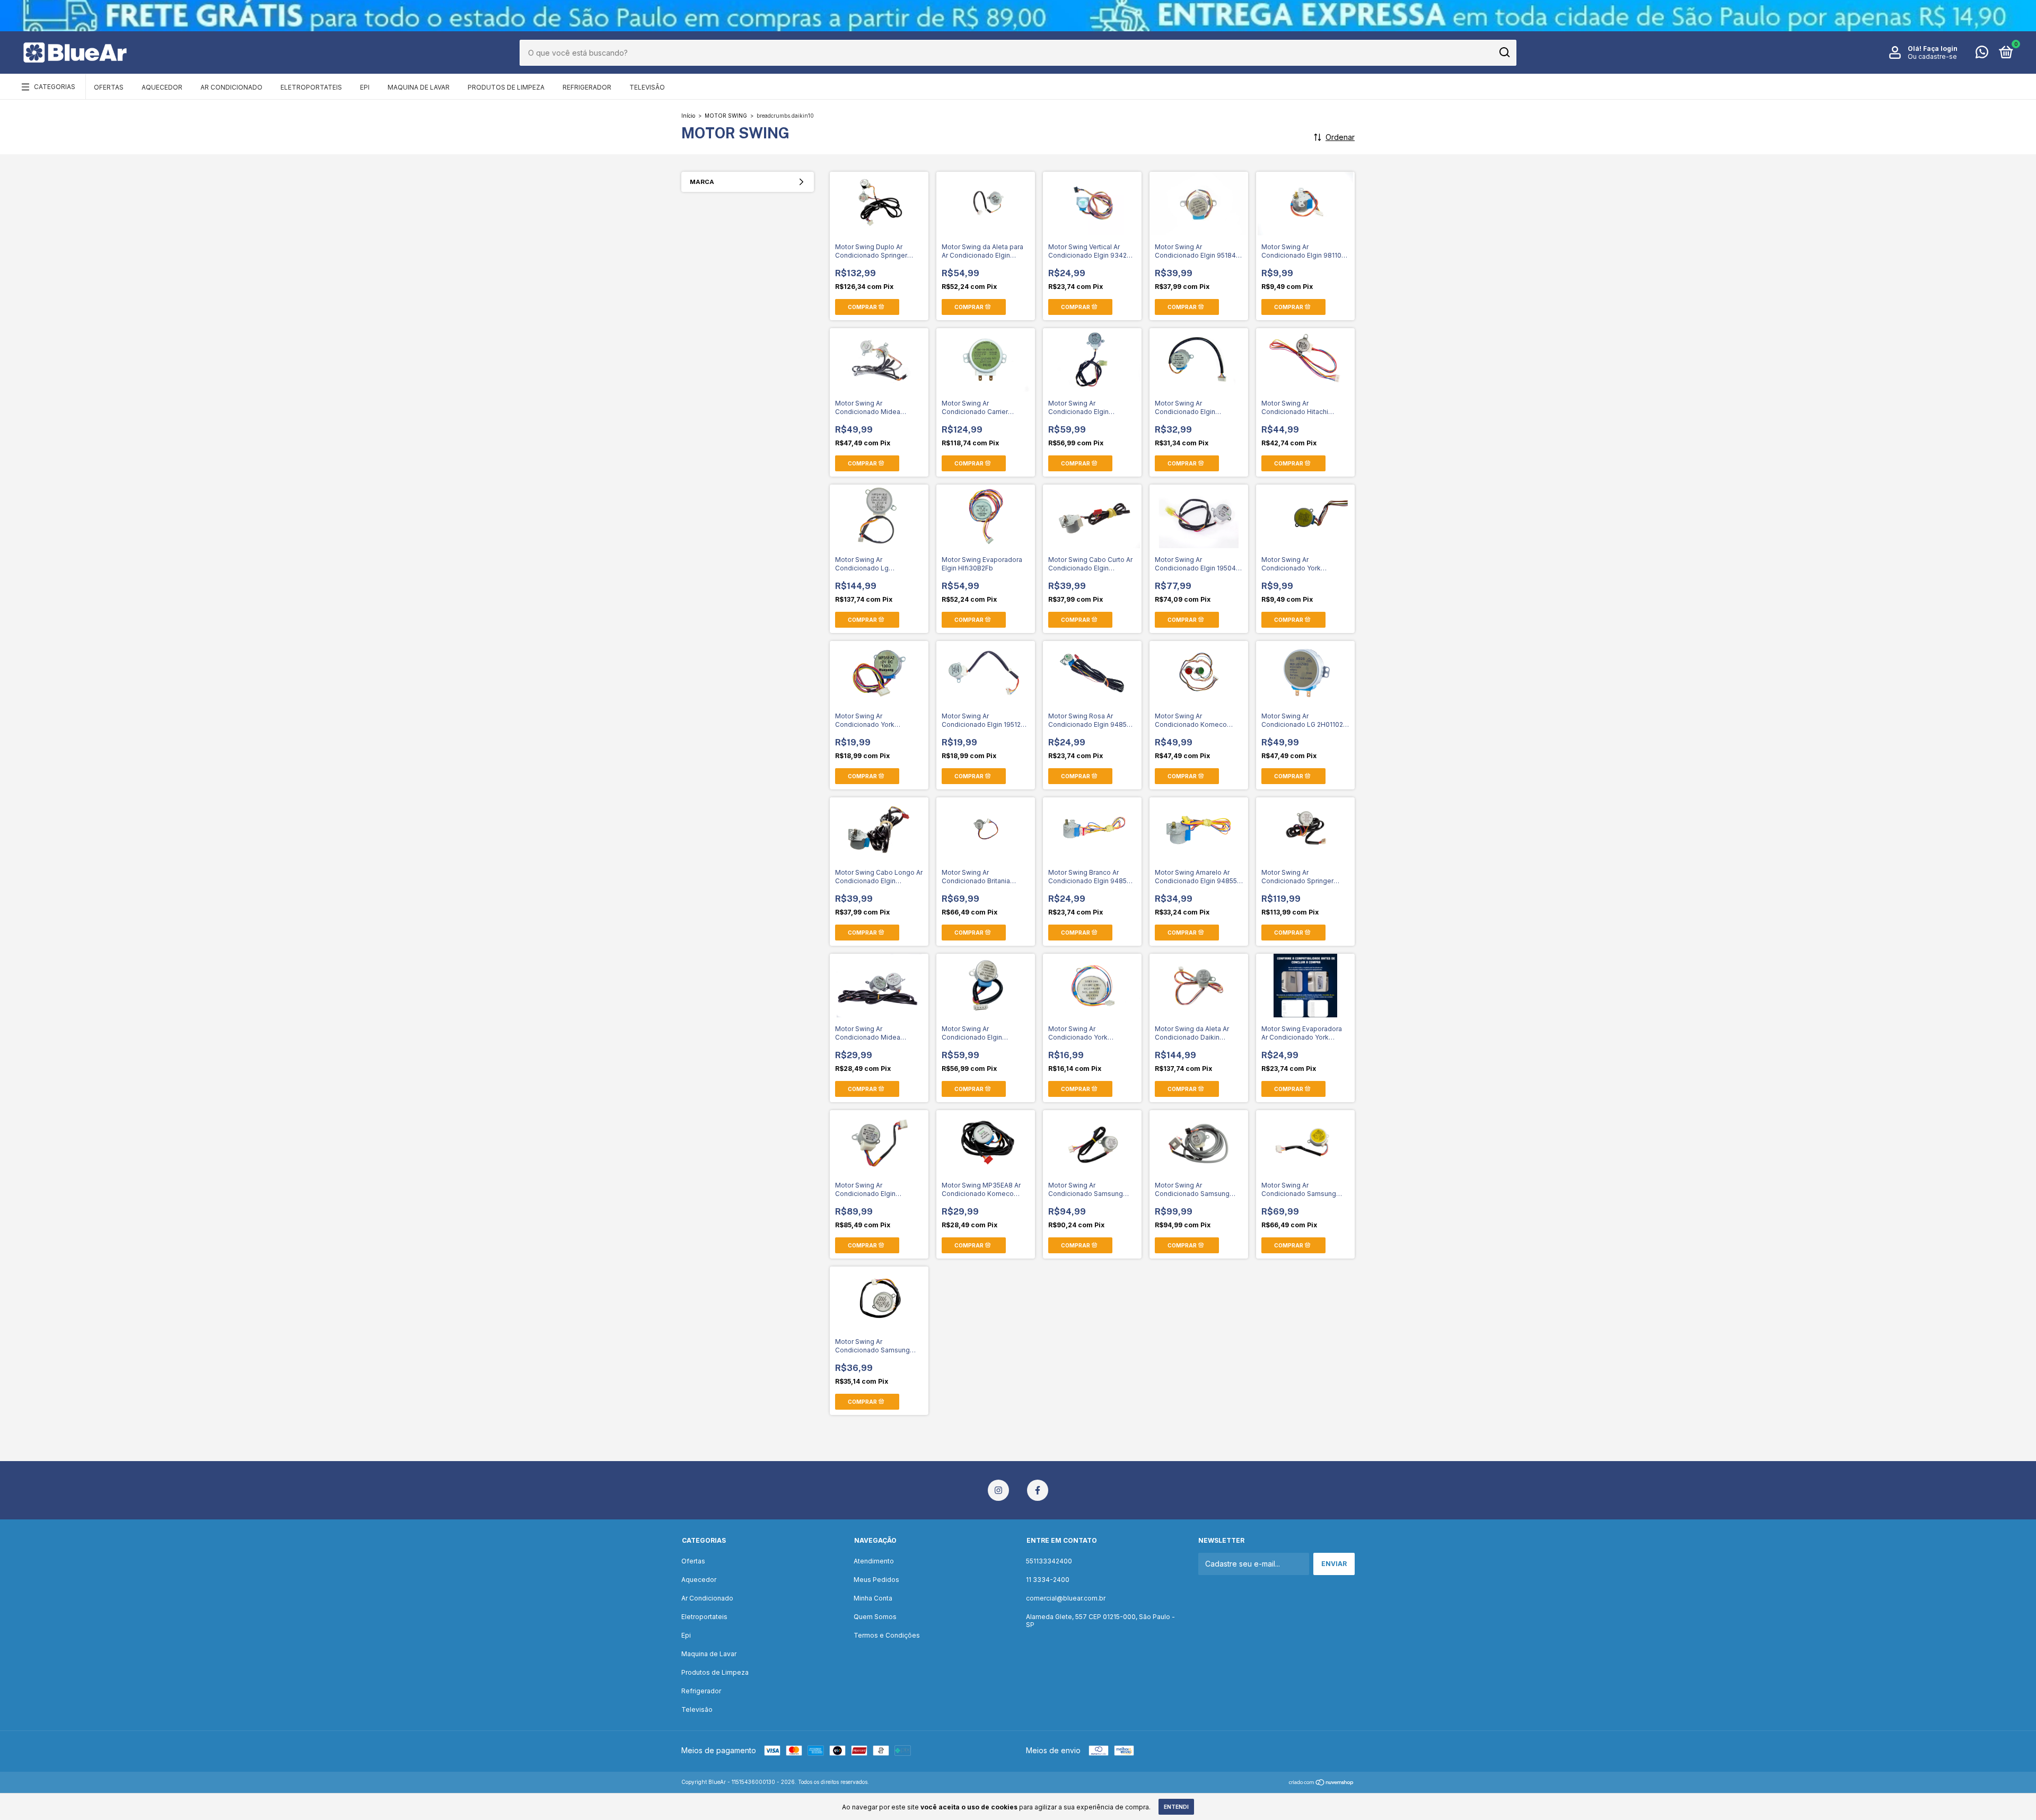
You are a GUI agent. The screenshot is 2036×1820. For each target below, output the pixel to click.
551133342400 (1049, 1561)
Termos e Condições (887, 1635)
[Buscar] (1504, 52)
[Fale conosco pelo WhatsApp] (1982, 54)
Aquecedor (162, 87)
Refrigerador (587, 87)
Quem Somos (875, 1617)
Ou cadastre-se (1932, 56)
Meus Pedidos (876, 1580)
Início (688, 116)
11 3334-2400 (1048, 1580)
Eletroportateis (311, 87)
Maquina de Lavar (419, 87)
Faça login (1940, 49)
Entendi (1176, 1807)
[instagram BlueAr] (998, 1490)
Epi (365, 87)
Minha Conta (873, 1598)
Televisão (647, 87)
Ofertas (109, 87)
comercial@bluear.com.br (1066, 1598)
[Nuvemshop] (1322, 1783)
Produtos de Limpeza (506, 87)
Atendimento (874, 1561)
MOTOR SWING (726, 116)
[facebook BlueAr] (1038, 1490)
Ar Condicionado (231, 87)
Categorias (55, 87)
